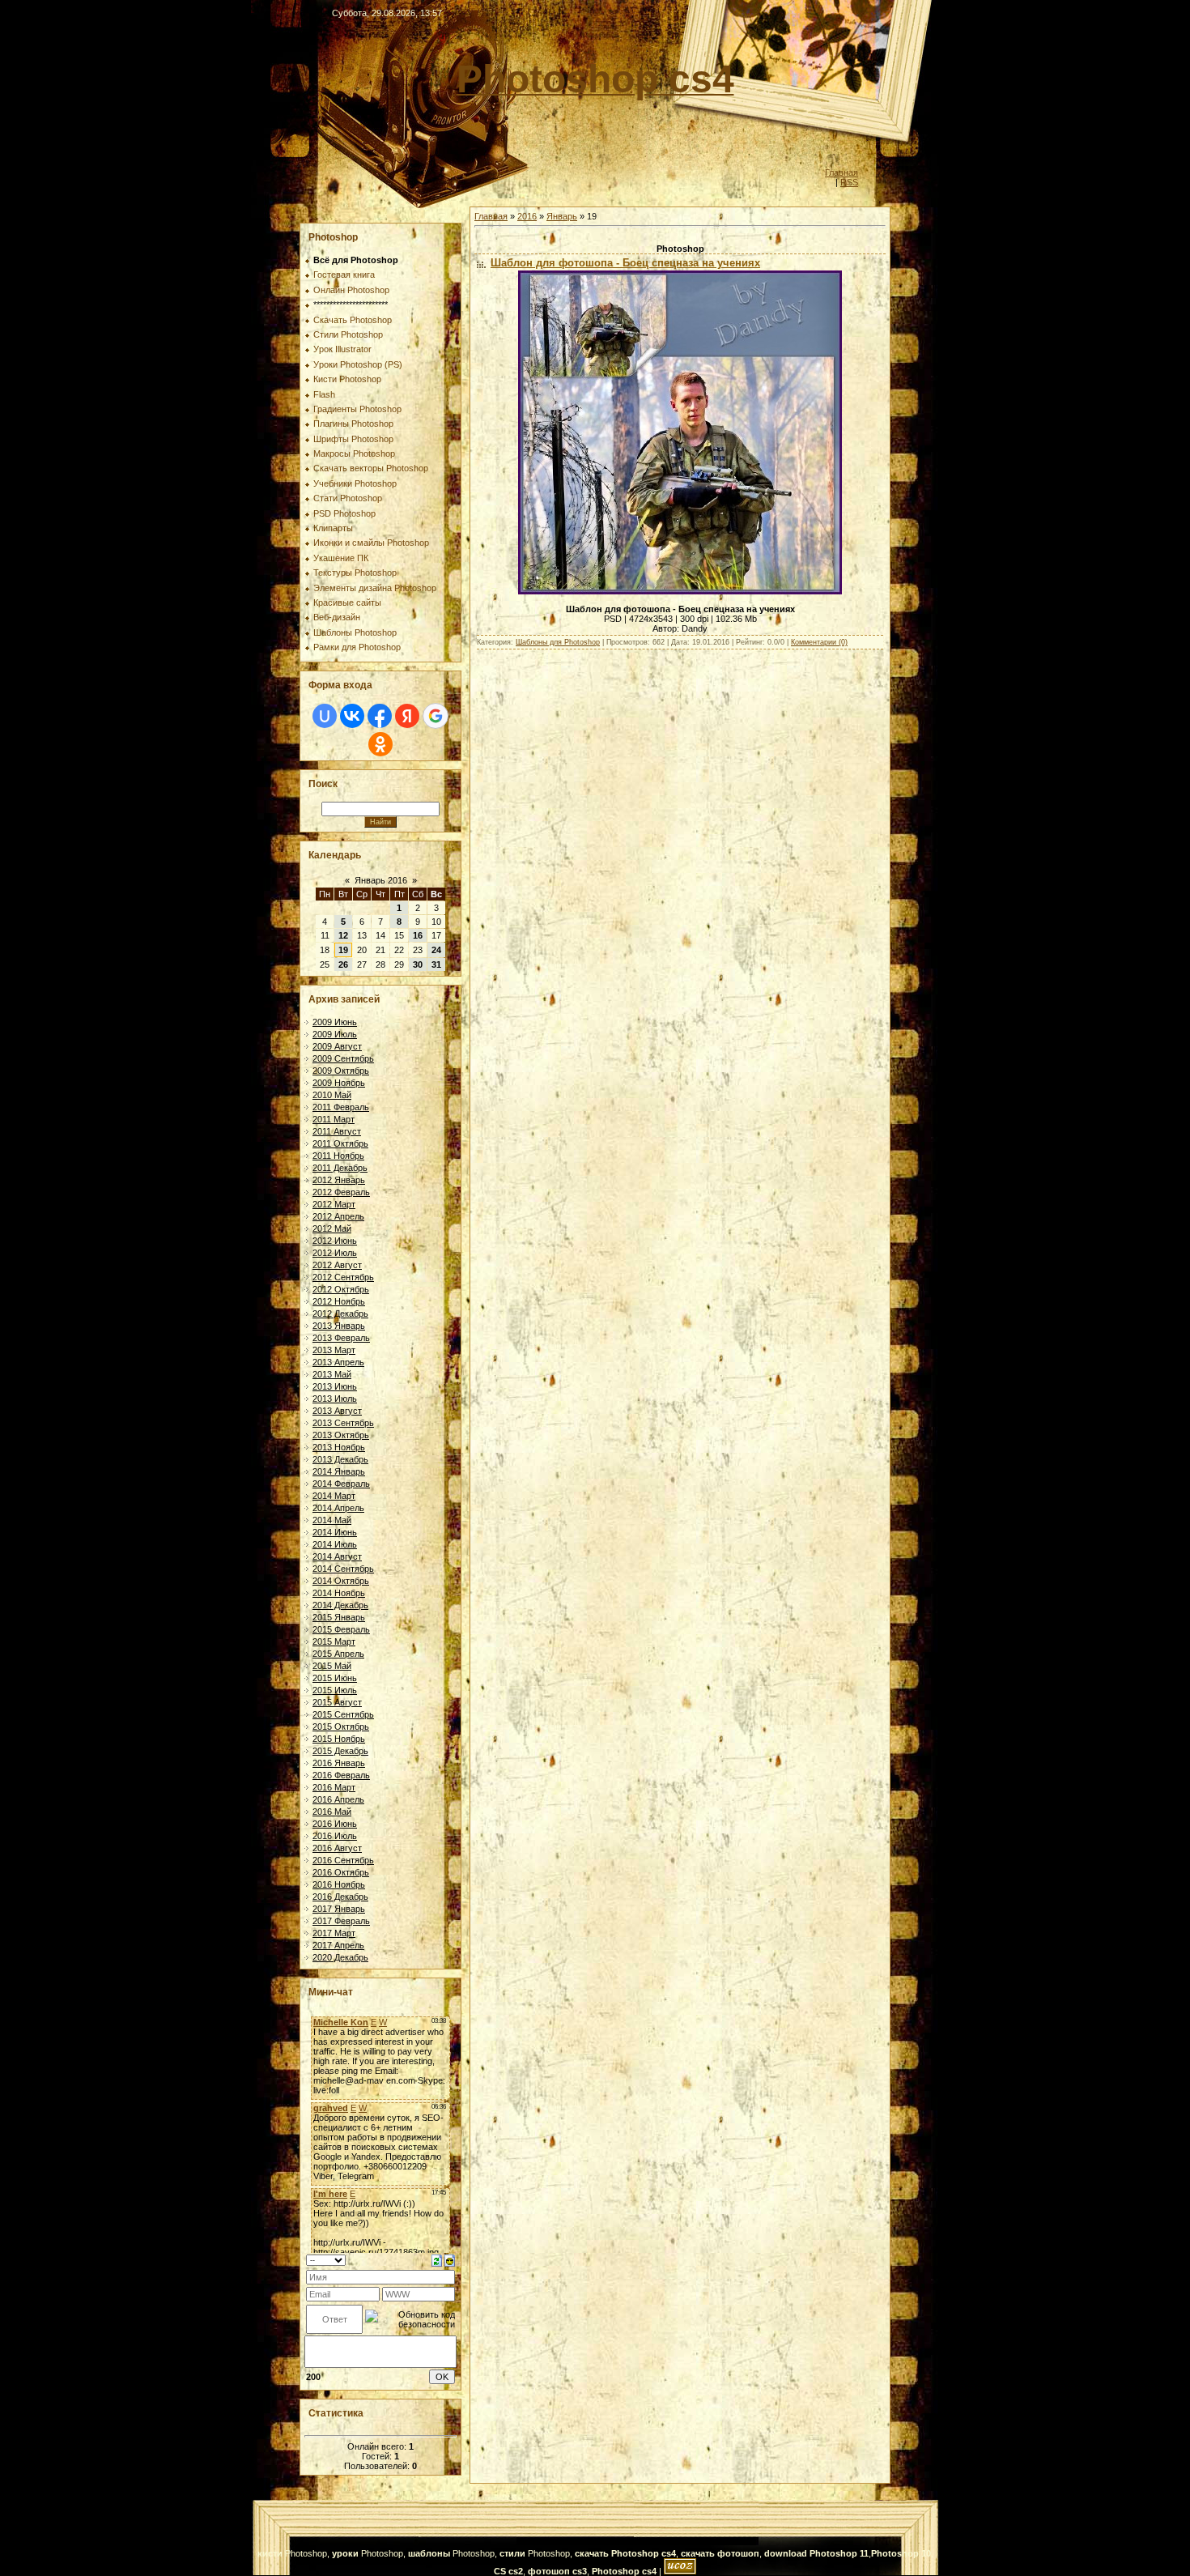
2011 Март (334, 1119)
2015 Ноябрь (339, 1739)
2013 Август (337, 1411)
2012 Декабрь (340, 1314)
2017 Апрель (338, 1945)
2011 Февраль (341, 1107)
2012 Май (332, 1228)
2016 (527, 216)
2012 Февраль (341, 1192)
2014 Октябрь (341, 1581)
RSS (849, 182)
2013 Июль (335, 1399)
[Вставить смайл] (450, 2259)
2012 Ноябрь (339, 1301)
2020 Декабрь (340, 1957)
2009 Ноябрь (339, 1083)
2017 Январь (339, 1909)
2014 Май (332, 1520)
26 (343, 964)
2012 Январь (339, 1180)
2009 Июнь (335, 1022)
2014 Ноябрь (339, 1593)
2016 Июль (335, 1836)
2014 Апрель (338, 1508)
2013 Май (332, 1374)
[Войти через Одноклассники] (380, 744)
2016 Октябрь (341, 1872)
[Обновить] (437, 2259)
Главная (841, 172)
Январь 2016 (381, 880)
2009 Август (337, 1046)
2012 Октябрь (341, 1289)
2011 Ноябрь (338, 1156)
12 (343, 935)
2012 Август (337, 1265)
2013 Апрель (338, 1362)
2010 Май (332, 1095)
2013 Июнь (335, 1386)
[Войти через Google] (436, 716)
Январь (562, 216)
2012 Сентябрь (343, 1277)
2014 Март (334, 1496)
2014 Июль (335, 1544)
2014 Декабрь (340, 1605)
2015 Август (337, 1702)
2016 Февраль (341, 1775)
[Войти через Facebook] (380, 716)
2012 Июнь (335, 1241)
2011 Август (337, 1131)
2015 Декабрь (340, 1751)
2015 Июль (335, 1690)
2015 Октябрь (341, 1727)
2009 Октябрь (341, 1071)
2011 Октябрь (340, 1143)
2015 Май (332, 1666)
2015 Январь (339, 1617)
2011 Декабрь (340, 1168)
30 (418, 964)
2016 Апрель (338, 1799)
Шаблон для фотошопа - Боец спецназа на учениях (625, 263)
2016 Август (337, 1848)
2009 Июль (335, 1034)
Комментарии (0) (819, 642)
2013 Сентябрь (343, 1423)
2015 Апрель (338, 1654)
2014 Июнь (335, 1532)
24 (436, 950)
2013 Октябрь (341, 1435)
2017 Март (334, 1933)
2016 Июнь (335, 1824)
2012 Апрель (338, 1216)
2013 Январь (339, 1326)
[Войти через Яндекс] (407, 716)
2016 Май (332, 1812)
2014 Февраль (341, 1484)
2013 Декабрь (340, 1459)
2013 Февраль (341, 1338)
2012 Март (334, 1204)
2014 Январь (339, 1471)
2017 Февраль (341, 1921)
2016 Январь (339, 1763)
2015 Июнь (335, 1678)
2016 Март (334, 1787)
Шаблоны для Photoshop (558, 642)
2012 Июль (335, 1253)
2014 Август (337, 1556)
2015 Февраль (341, 1629)
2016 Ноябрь (339, 1884)
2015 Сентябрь (343, 1714)
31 (436, 964)
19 (343, 950)
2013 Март (334, 1350)
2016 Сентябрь (343, 1860)
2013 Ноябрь (339, 1447)
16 (418, 935)
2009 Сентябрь (343, 1058)
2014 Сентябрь (343, 1569)
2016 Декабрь (340, 1897)
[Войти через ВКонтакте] (352, 716)
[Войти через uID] (325, 716)
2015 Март (334, 1641)
